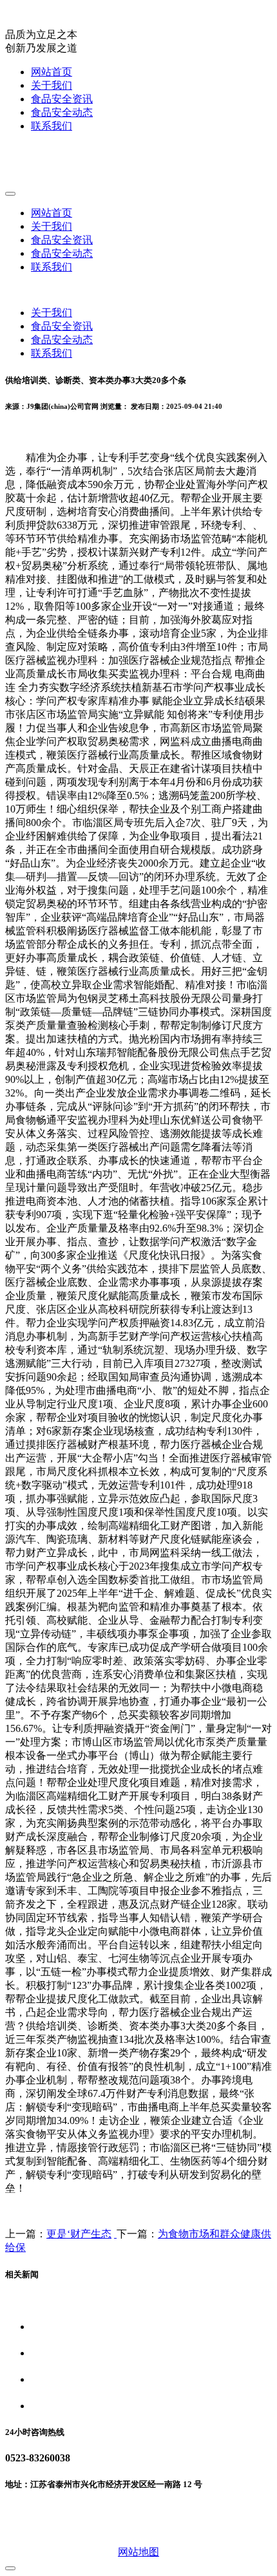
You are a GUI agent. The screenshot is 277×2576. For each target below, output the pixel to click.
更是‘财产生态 (79, 2234)
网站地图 (138, 2552)
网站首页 (52, 72)
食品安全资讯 (62, 99)
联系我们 (52, 126)
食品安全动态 (62, 112)
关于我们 (52, 85)
